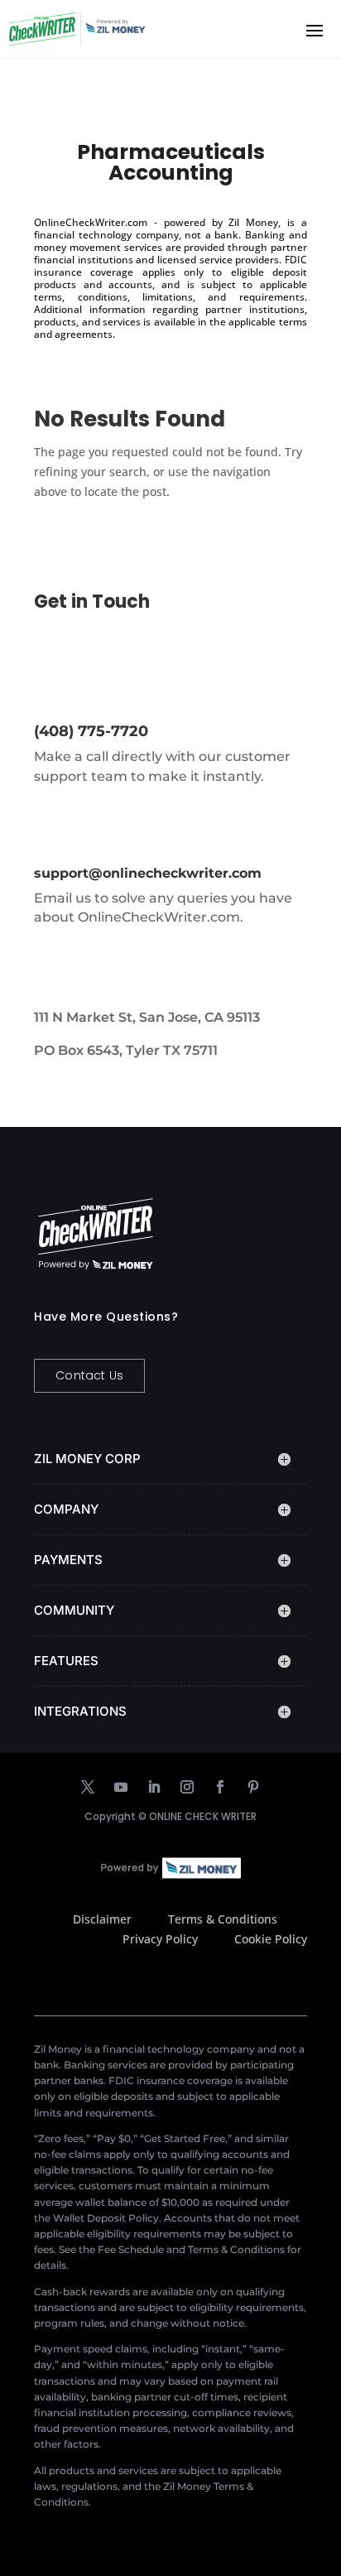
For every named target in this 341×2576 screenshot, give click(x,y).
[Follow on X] (88, 1787)
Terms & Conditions (223, 1919)
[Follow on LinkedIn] (154, 1787)
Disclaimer (102, 1919)
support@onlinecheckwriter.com (148, 873)
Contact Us (89, 1375)
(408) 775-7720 (91, 731)
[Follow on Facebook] (220, 1787)
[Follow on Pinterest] (253, 1787)
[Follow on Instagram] (187, 1787)
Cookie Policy (271, 1939)
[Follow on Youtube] (121, 1787)
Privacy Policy (160, 1939)
